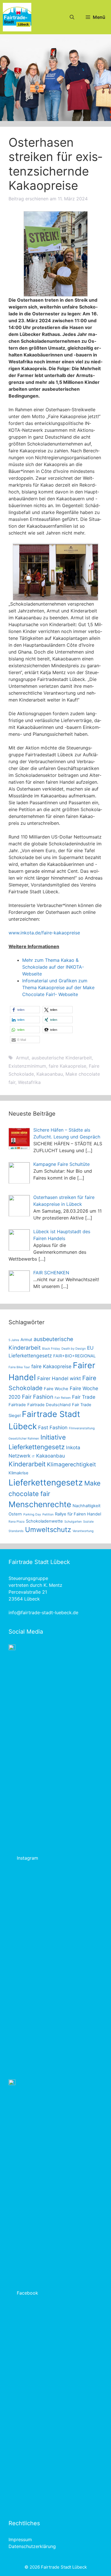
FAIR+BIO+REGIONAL (74, 1356)
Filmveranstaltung (82, 1428)
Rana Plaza (17, 1522)
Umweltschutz (48, 1530)
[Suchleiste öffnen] (72, 17)
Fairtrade (17, 1405)
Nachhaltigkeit (87, 1506)
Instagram (27, 1858)
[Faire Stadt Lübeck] (17, 17)
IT (33, 1457)
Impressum (20, 2539)
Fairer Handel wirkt (59, 1378)
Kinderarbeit (27, 1464)
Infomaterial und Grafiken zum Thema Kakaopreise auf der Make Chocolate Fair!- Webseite (58, 987)
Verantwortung (83, 1531)
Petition (48, 1514)
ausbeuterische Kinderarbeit (62, 1058)
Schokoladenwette (44, 1521)
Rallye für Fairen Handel (78, 1514)
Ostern (15, 1514)
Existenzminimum (27, 1066)
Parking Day (32, 1514)
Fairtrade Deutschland (49, 1405)
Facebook (27, 2293)
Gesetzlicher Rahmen (24, 1439)
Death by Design (74, 1349)
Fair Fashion (38, 1397)
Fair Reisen (63, 1398)
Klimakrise (18, 1473)
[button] (25, 1010)
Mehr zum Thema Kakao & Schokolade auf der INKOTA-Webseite (53, 967)
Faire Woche (56, 1389)
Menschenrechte (40, 1504)
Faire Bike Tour (19, 1367)
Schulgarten (73, 1522)
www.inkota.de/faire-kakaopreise (44, 933)
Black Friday (51, 1349)
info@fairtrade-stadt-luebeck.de (43, 1612)
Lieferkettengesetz (46, 1482)
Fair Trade (84, 1397)
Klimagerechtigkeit (71, 1464)
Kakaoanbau (50, 1074)
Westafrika (29, 1082)
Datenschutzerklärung (32, 2546)
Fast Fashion (53, 1427)
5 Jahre (14, 1340)
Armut (22, 1058)
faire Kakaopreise (67, 1066)
